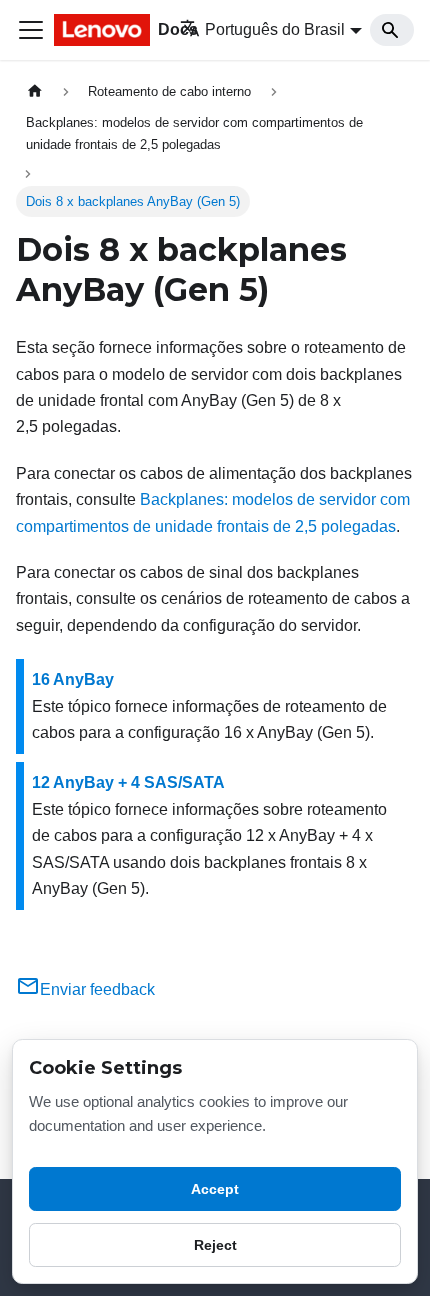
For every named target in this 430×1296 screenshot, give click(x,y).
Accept (215, 1189)
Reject (215, 1245)
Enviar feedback (97, 989)
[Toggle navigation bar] (31, 30)
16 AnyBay (73, 679)
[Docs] (103, 30)
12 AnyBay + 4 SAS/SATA (128, 782)
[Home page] (35, 91)
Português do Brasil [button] (275, 29)
